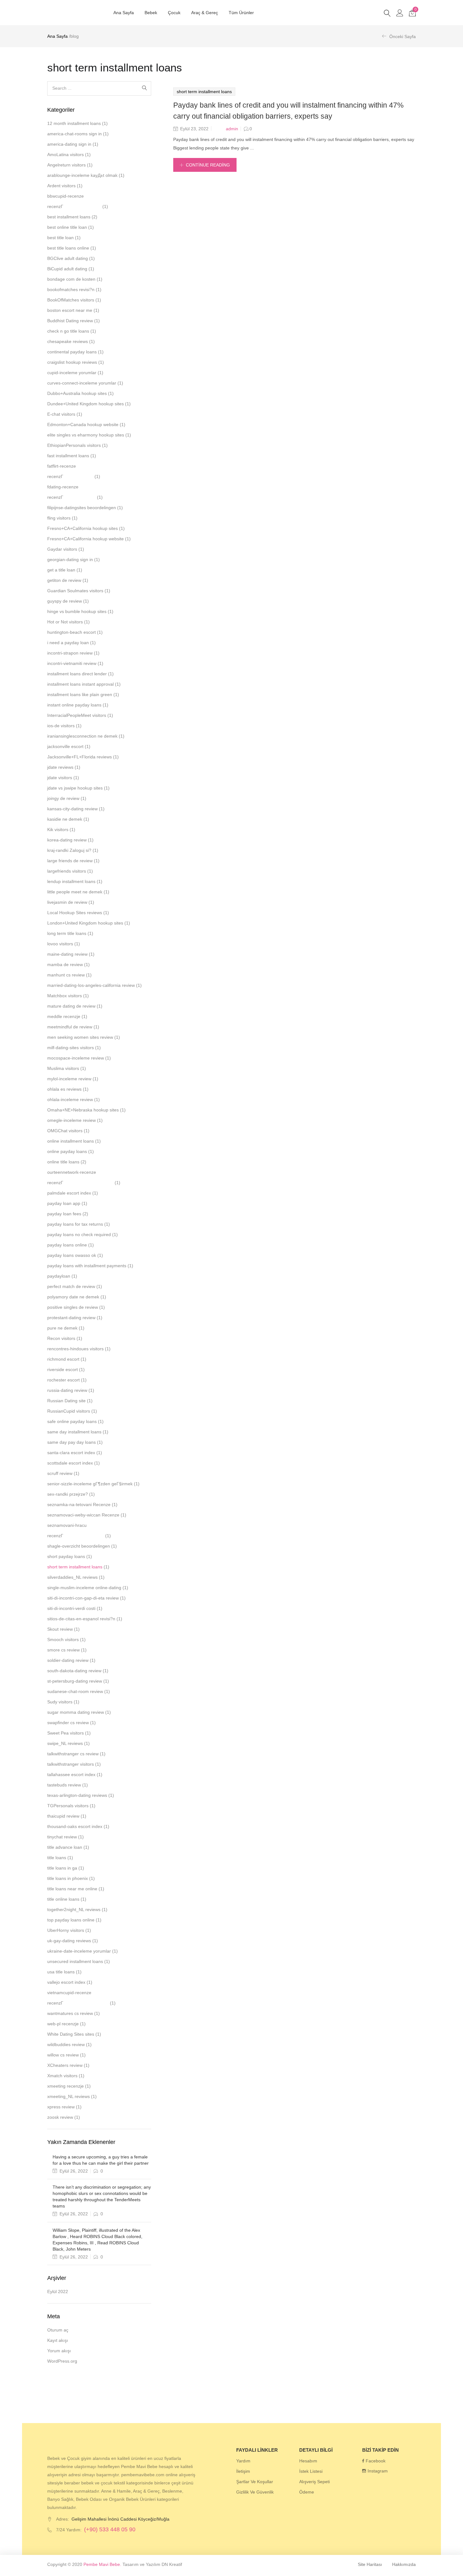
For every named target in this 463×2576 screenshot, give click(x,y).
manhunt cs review (66, 975)
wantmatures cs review (70, 2013)
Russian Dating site (66, 1401)
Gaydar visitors (62, 549)
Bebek (151, 13)
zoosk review (60, 2117)
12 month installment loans (74, 123)
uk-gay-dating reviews (69, 1941)
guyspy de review (65, 601)
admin (232, 129)
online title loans (63, 1162)
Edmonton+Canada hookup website (83, 425)
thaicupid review (63, 1816)
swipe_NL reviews (65, 1743)
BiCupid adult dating (67, 269)
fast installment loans (68, 456)
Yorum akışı (59, 2351)
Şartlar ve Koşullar (255, 2482)
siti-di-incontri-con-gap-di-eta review (83, 1598)
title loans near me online (72, 1889)
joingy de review (63, 798)
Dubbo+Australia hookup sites (77, 393)
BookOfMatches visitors (71, 300)
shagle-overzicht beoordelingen (79, 1546)
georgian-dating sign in (70, 560)
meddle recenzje (64, 1016)
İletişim (243, 2471)
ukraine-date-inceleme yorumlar (79, 1951)
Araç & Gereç (205, 13)
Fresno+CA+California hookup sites (83, 528)
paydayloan (59, 1276)
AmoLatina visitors (66, 155)
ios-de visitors (61, 726)
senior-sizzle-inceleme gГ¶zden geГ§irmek (90, 1484)
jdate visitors (60, 778)
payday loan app (64, 1203)
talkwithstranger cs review (73, 1754)
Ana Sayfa (124, 13)
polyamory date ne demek (73, 1297)
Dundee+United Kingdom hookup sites (86, 404)
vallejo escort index (66, 1982)
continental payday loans (72, 352)
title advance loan (65, 1847)
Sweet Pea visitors (66, 1733)
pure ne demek (62, 1328)
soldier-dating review (68, 1660)
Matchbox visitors (65, 996)
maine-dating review (67, 954)
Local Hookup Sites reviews (75, 913)
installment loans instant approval (80, 684)
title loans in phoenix (68, 1878)
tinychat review (62, 1837)
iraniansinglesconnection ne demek (82, 736)
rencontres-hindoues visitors (75, 1349)
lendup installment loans (71, 881)
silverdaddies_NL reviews (72, 1577)
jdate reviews (60, 767)
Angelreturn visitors (66, 165)
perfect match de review (71, 1286)
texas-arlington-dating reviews (77, 1795)
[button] (412, 13)
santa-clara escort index (71, 1453)
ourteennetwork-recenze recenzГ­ (72, 1177)
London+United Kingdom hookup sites (85, 923)
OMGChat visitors (65, 1131)
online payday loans (67, 1151)
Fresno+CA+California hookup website (86, 539)
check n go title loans (68, 331)
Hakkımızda (404, 2564)
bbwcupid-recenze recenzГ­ (66, 201)
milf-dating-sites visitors (71, 1048)
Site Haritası (370, 2564)
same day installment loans (74, 1432)
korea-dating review (67, 840)
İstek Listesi (311, 2471)
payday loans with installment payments (87, 1266)
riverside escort (63, 1370)
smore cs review (63, 1650)
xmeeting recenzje (66, 2086)
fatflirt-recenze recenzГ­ (62, 471)
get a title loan (61, 570)
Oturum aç (58, 2330)
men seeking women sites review (80, 1037)
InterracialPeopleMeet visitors (77, 715)
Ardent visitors (61, 186)
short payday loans (66, 1556)
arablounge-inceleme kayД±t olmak (82, 175)
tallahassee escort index (71, 1775)
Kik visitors (58, 830)
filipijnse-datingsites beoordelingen (82, 508)
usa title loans (61, 1972)
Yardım (243, 2461)
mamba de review (65, 965)
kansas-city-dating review (72, 809)
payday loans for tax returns (75, 1224)
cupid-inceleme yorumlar (72, 373)
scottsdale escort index (70, 1463)
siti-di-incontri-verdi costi (71, 1608)
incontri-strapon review (70, 653)
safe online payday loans (72, 1421)
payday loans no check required (79, 1235)
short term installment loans (204, 92)
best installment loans (69, 217)
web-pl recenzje (63, 2024)
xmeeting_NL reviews (69, 2096)
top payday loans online (71, 1920)
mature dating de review (71, 1006)
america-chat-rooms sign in (74, 134)
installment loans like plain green (80, 695)
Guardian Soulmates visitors (75, 591)
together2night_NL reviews (74, 1910)
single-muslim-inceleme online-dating (84, 1588)
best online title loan (67, 227)
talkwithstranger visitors (71, 1764)
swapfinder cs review (68, 1723)
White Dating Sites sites (71, 2034)
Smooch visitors (63, 1640)
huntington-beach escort (71, 632)
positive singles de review (73, 1307)
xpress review (61, 2107)
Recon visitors (61, 1338)
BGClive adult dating (68, 258)
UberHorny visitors (66, 1930)
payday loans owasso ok (72, 1255)
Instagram (378, 2471)
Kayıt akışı (58, 2340)
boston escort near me (70, 310)
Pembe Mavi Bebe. (102, 2564)
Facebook (376, 2461)
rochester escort (63, 1380)
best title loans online (68, 248)
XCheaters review (65, 2065)
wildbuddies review (66, 2044)
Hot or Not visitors (65, 622)
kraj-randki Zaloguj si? (69, 850)
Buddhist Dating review (70, 321)
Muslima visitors (63, 1068)
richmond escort (63, 1359)
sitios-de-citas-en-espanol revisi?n (81, 1619)
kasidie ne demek (65, 819)
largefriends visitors (67, 871)
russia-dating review (67, 1390)
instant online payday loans (74, 705)
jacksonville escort (65, 746)
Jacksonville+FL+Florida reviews (80, 757)
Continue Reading (208, 165)
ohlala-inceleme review (70, 1100)
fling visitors (59, 518)
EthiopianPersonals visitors (74, 445)
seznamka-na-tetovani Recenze (79, 1505)
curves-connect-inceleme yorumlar (82, 383)
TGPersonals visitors (68, 1806)
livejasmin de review (67, 902)
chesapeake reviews (68, 341)
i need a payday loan (68, 643)
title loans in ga (62, 1868)
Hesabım (308, 2461)
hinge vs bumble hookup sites (77, 611)
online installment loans (71, 1141)
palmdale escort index (69, 1193)
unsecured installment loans (75, 1961)
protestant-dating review (71, 1318)
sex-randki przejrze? (68, 1494)
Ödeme (307, 2492)
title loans (57, 1858)
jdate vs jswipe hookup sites (75, 788)
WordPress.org (62, 2361)
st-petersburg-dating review (75, 1681)
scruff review (60, 1473)
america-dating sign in (69, 144)
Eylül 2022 (58, 2292)
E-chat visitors (61, 414)
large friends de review (70, 861)
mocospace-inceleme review (76, 1058)
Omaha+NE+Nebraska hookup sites (83, 1110)
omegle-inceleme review (71, 1120)
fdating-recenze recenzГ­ (63, 492)
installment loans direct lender (77, 674)
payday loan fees (64, 1214)
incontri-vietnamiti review (72, 663)
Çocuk (174, 13)
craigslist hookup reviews (72, 362)
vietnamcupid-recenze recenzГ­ (69, 1998)
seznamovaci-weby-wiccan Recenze (83, 1515)
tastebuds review (64, 1785)
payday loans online (67, 1245)
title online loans (63, 1899)
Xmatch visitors (62, 2076)
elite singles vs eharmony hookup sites (86, 435)
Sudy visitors (60, 1702)
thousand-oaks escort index (75, 1826)
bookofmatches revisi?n (71, 290)
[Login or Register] (400, 13)
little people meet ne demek (75, 892)
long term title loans (67, 933)
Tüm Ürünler (241, 13)
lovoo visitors (60, 944)
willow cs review (63, 2055)
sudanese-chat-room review (75, 1691)
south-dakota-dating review (74, 1671)
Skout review (60, 1629)
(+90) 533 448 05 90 (110, 2529)
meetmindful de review (70, 1027)
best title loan (60, 238)
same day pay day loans (71, 1442)
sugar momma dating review (76, 1712)
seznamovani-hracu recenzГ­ (67, 1530)
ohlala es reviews (64, 1089)
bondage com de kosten (71, 279)
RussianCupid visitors (69, 1411)
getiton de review (64, 580)
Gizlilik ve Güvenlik (255, 2492)
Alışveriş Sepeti (314, 2482)
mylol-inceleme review (69, 1079)
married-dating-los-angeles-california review (91, 985)
